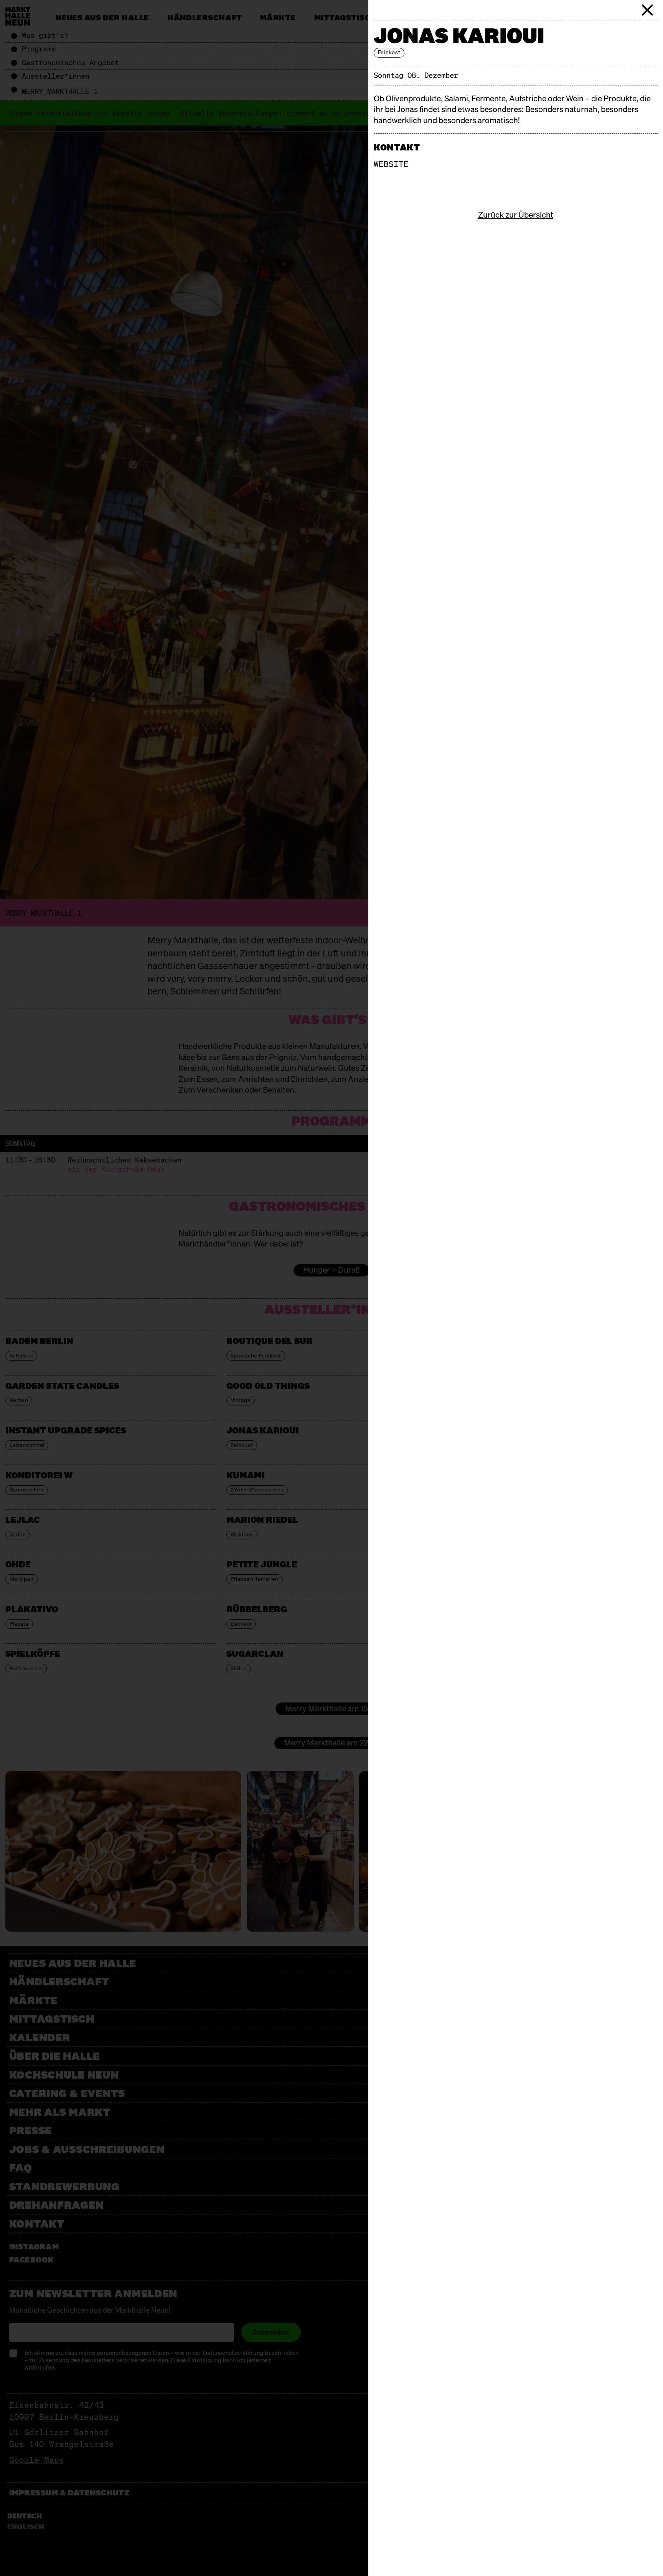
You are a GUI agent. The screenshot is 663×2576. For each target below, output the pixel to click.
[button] (648, 10)
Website (391, 164)
